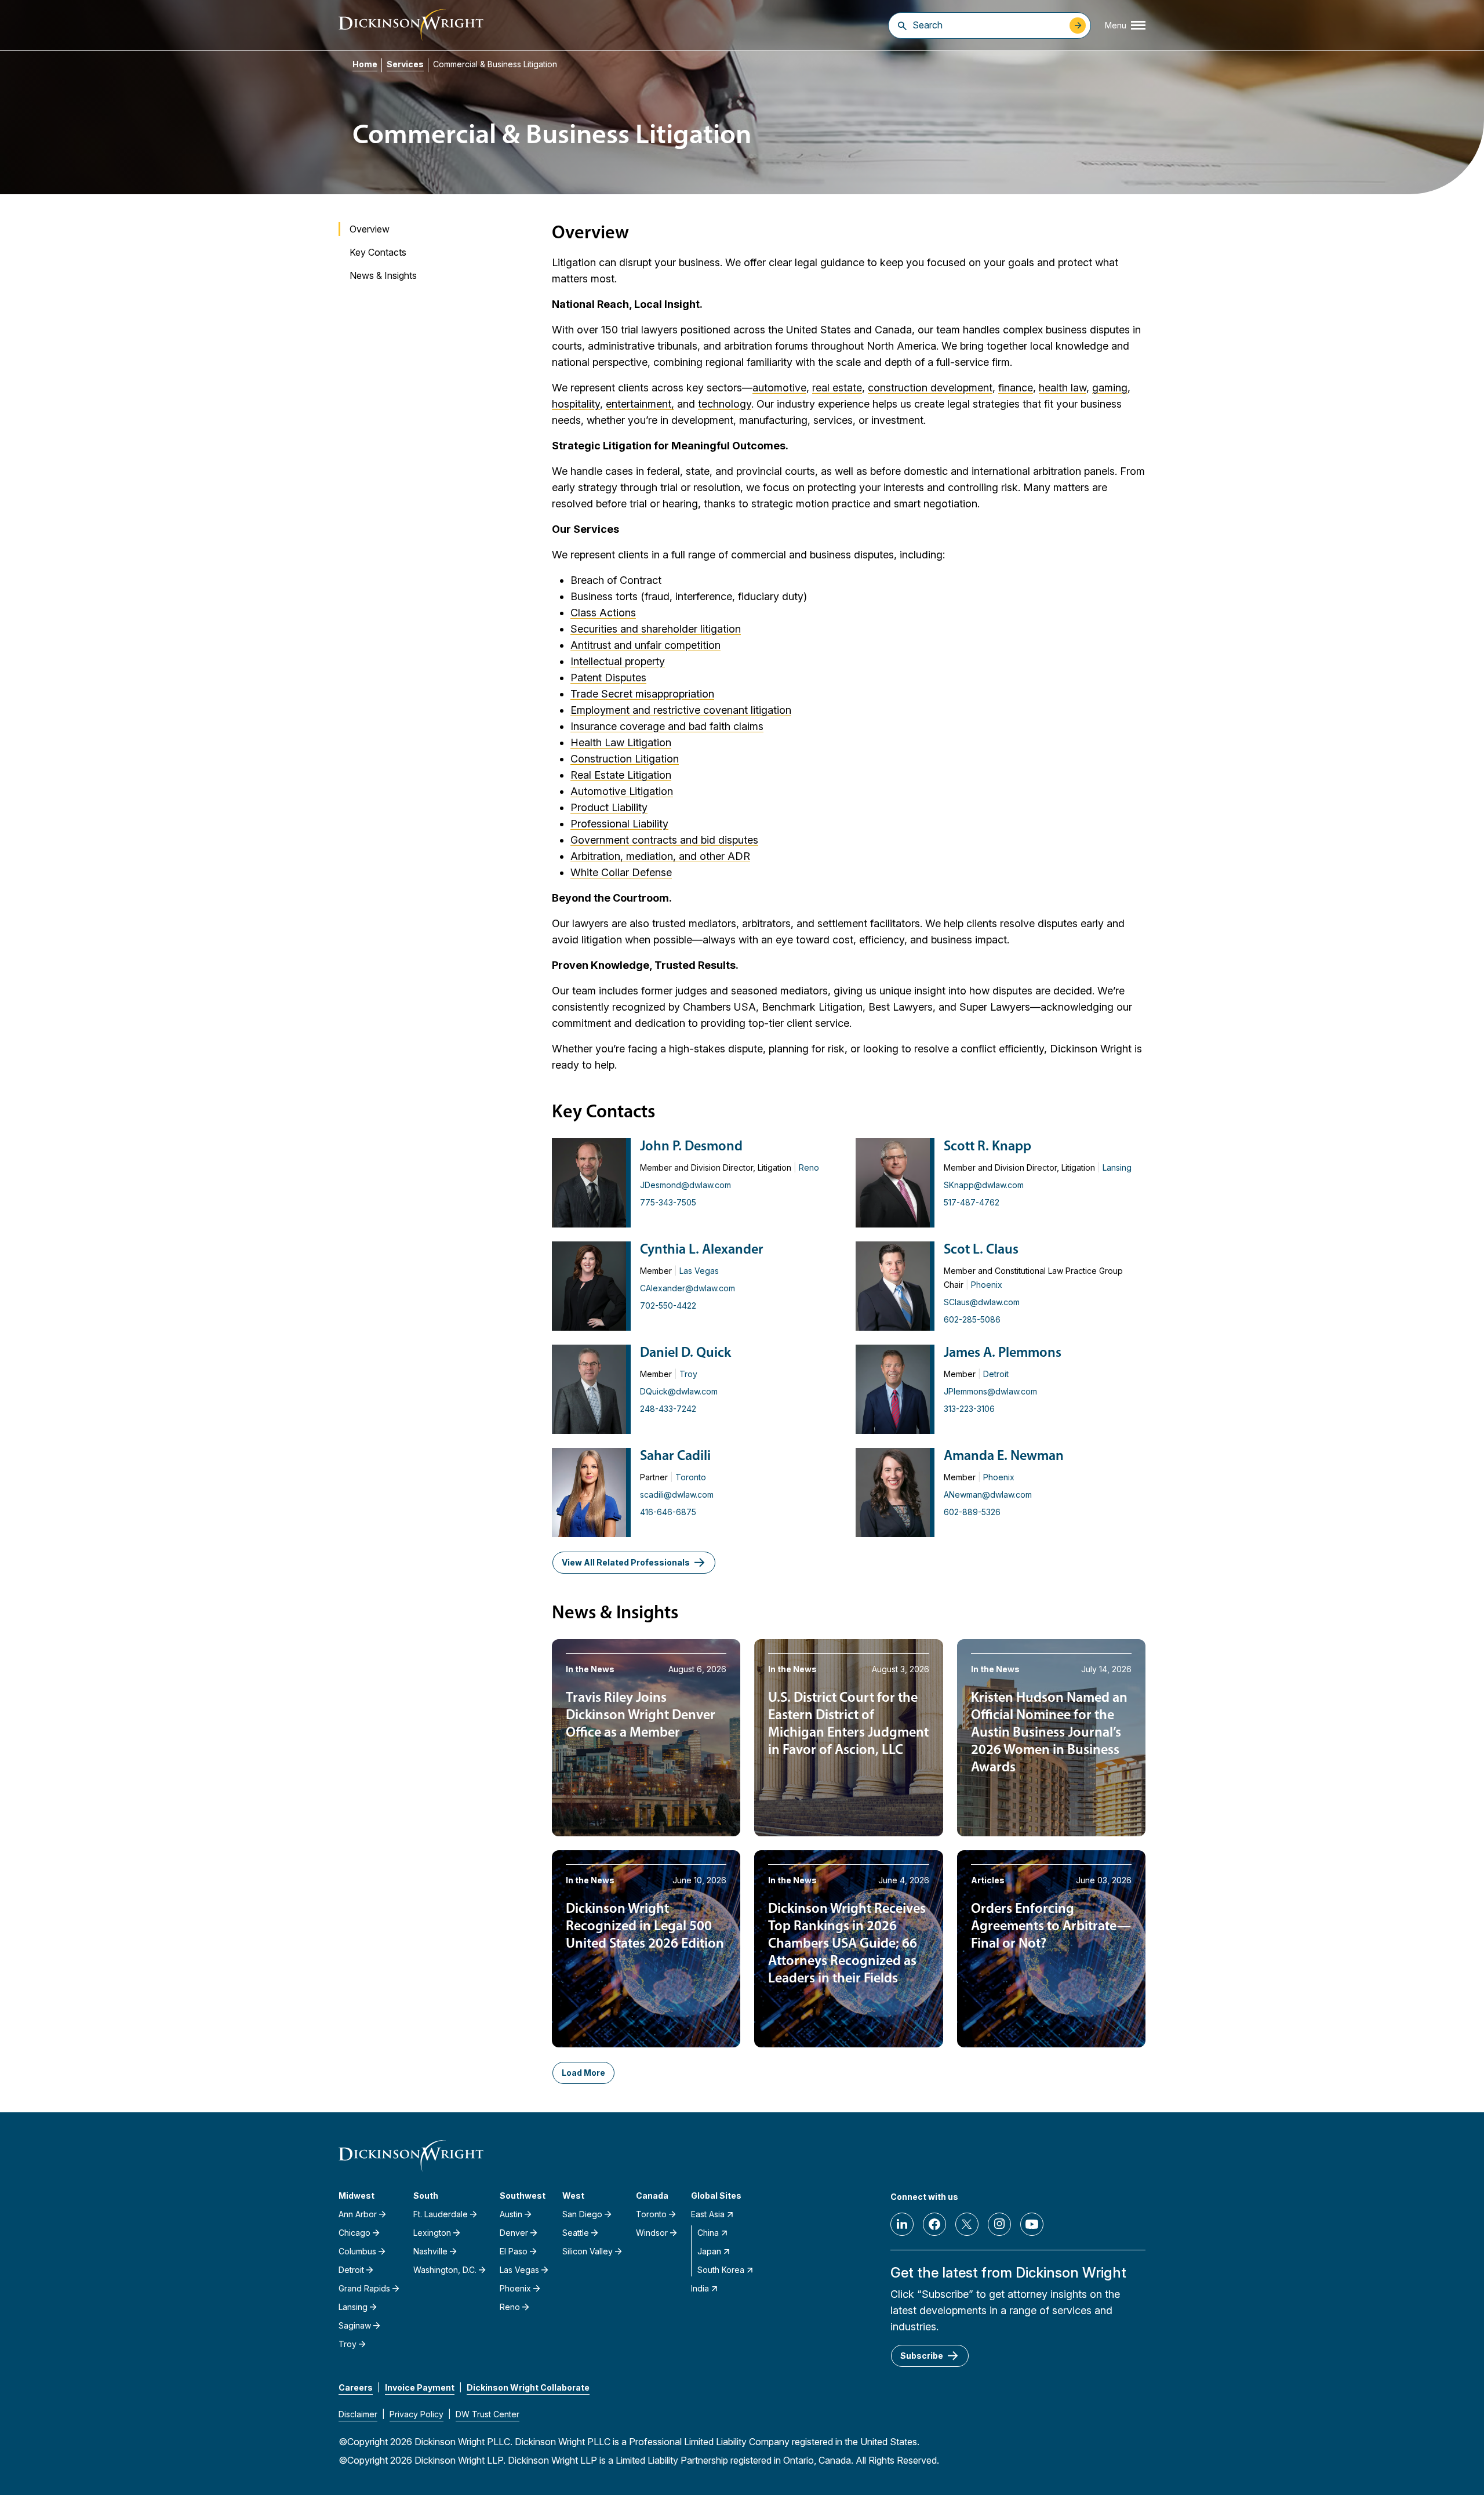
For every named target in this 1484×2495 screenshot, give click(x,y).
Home (365, 64)
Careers (356, 2387)
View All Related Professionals (626, 1562)
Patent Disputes (608, 678)
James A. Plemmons (1003, 1353)
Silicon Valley (588, 2251)
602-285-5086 (972, 1319)
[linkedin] (902, 2224)
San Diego (582, 2214)
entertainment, (640, 404)
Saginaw (355, 2325)
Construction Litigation (625, 759)
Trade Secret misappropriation (642, 694)
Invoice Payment (420, 2387)
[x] (967, 2224)
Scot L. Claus (981, 1250)
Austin (511, 2214)
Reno (809, 1167)
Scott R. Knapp (987, 1147)
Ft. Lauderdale (441, 2214)
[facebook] (934, 2224)
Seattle (576, 2233)
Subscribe (922, 2356)
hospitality (576, 404)
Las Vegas (699, 1271)
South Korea (721, 2270)
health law (1063, 388)
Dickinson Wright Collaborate (528, 2387)
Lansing (1117, 1167)
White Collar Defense (621, 872)
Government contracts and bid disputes (664, 840)
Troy (688, 1374)
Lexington (432, 2233)
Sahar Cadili (675, 1457)
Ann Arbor (358, 2214)
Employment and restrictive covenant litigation (681, 710)
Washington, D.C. (445, 2270)
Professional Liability (619, 824)
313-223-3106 (969, 1409)
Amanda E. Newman (1004, 1457)
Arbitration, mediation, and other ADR (660, 856)
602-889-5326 (972, 1512)
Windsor (652, 2233)
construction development (930, 388)
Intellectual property (618, 661)
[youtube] (1032, 2224)
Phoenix (987, 1285)
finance (1016, 388)
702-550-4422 (668, 1305)
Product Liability (609, 807)
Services (405, 64)
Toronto (691, 1477)
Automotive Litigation (622, 791)
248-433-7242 (668, 1409)
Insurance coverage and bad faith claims (667, 726)
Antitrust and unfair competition (645, 645)
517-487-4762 (972, 1202)
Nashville (430, 2251)
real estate (837, 388)
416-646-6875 (668, 1512)
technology (725, 404)
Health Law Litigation (621, 742)
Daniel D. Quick (685, 1353)
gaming (1110, 388)
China (708, 2233)
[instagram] (999, 2224)
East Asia (708, 2214)
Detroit (996, 1374)
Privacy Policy (417, 2414)
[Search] (902, 26)
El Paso (514, 2251)
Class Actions (603, 613)
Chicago (354, 2233)
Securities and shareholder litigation (656, 629)
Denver (514, 2233)
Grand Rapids (364, 2288)
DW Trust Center (488, 2414)
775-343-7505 (668, 1202)
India (700, 2288)
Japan (709, 2251)
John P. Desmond (691, 1147)
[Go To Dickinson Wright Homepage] (411, 25)
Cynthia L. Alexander (702, 1250)
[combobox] (988, 25)
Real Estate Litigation (621, 775)
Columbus (357, 2251)
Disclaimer (358, 2414)
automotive (779, 388)
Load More (583, 2073)
